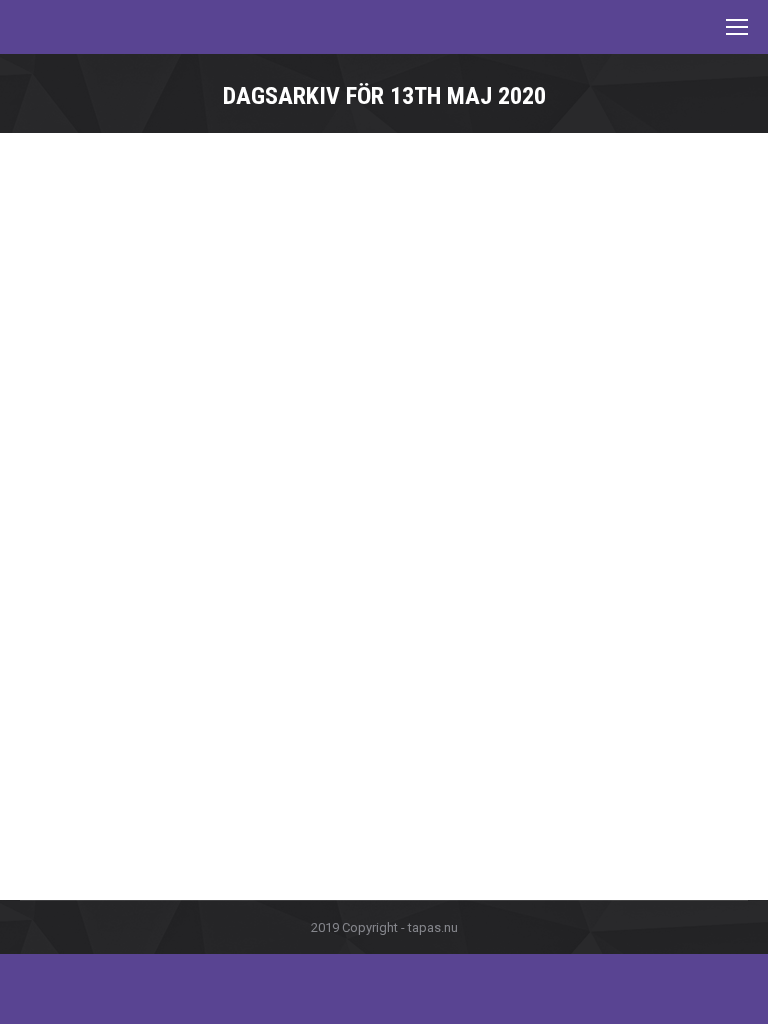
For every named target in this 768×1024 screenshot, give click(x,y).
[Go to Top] (736, 992)
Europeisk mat (86, 707)
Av (150, 707)
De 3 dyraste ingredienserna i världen (199, 671)
